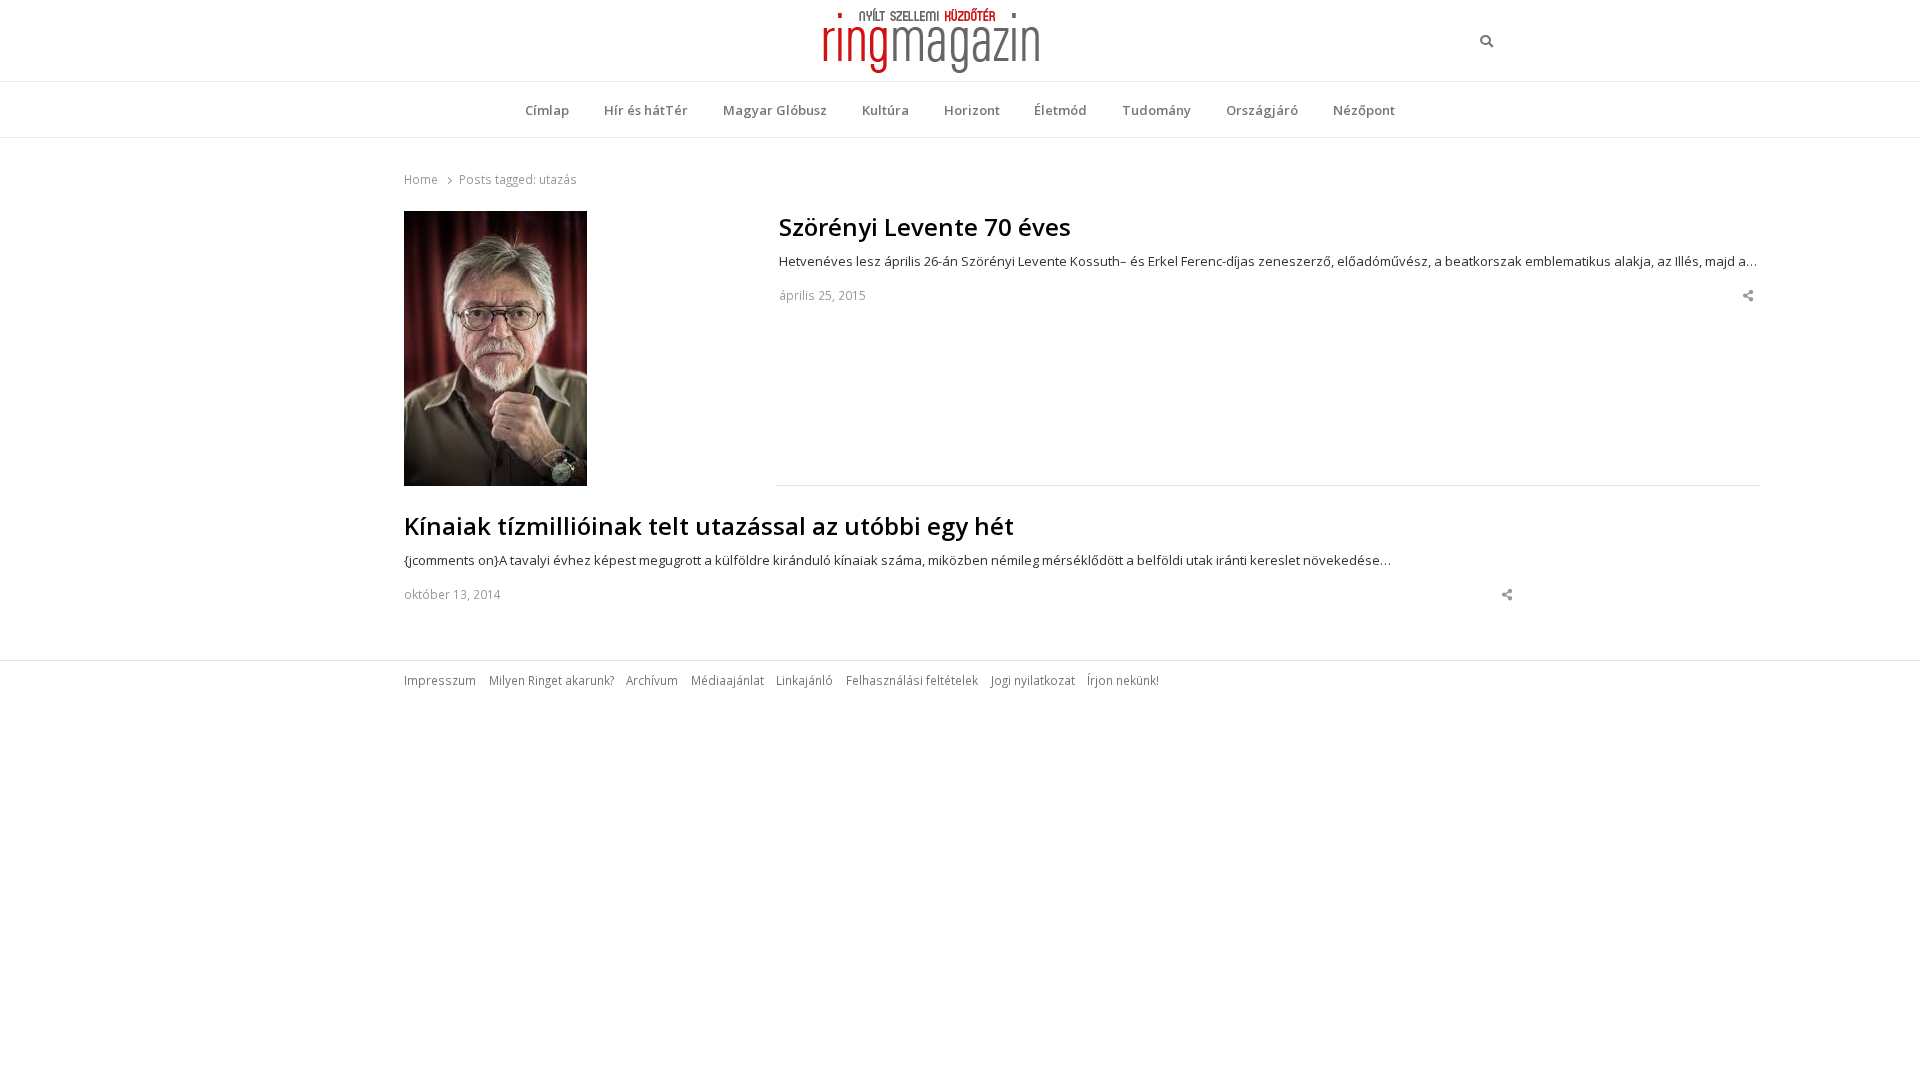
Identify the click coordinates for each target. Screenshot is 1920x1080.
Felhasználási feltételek (912, 680)
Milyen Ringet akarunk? (551, 680)
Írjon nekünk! (1123, 680)
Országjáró (1262, 110)
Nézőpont (1364, 110)
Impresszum (440, 680)
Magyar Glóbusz (775, 110)
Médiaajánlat (727, 680)
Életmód (1060, 110)
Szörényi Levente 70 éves (925, 227)
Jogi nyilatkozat (1033, 680)
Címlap (547, 110)
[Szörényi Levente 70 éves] (495, 223)
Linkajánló (804, 680)
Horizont (972, 110)
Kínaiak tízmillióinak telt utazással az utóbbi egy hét (709, 526)
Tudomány (1156, 110)
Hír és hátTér (646, 110)
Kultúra (885, 110)
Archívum (652, 680)
